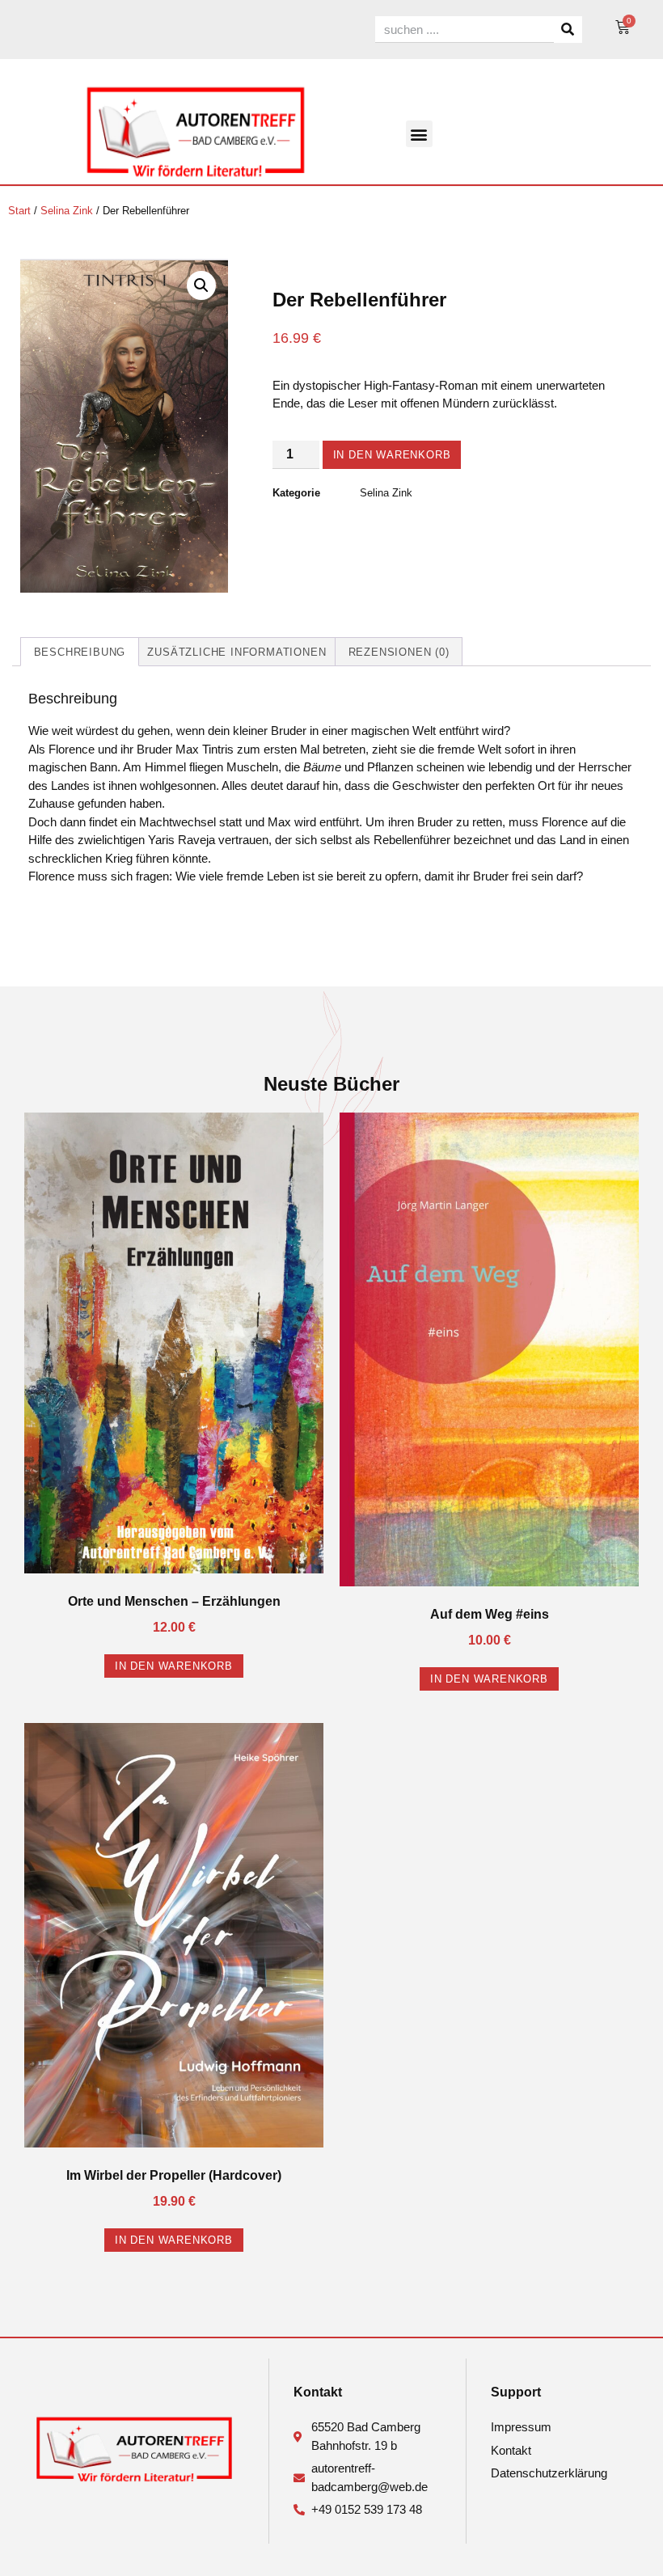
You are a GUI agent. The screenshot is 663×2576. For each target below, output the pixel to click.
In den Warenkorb (392, 455)
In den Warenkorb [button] (174, 1666)
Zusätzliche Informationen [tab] (236, 652)
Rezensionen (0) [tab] (399, 652)
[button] (419, 134)
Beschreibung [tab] (80, 652)
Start (19, 211)
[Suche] (568, 30)
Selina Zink (67, 211)
